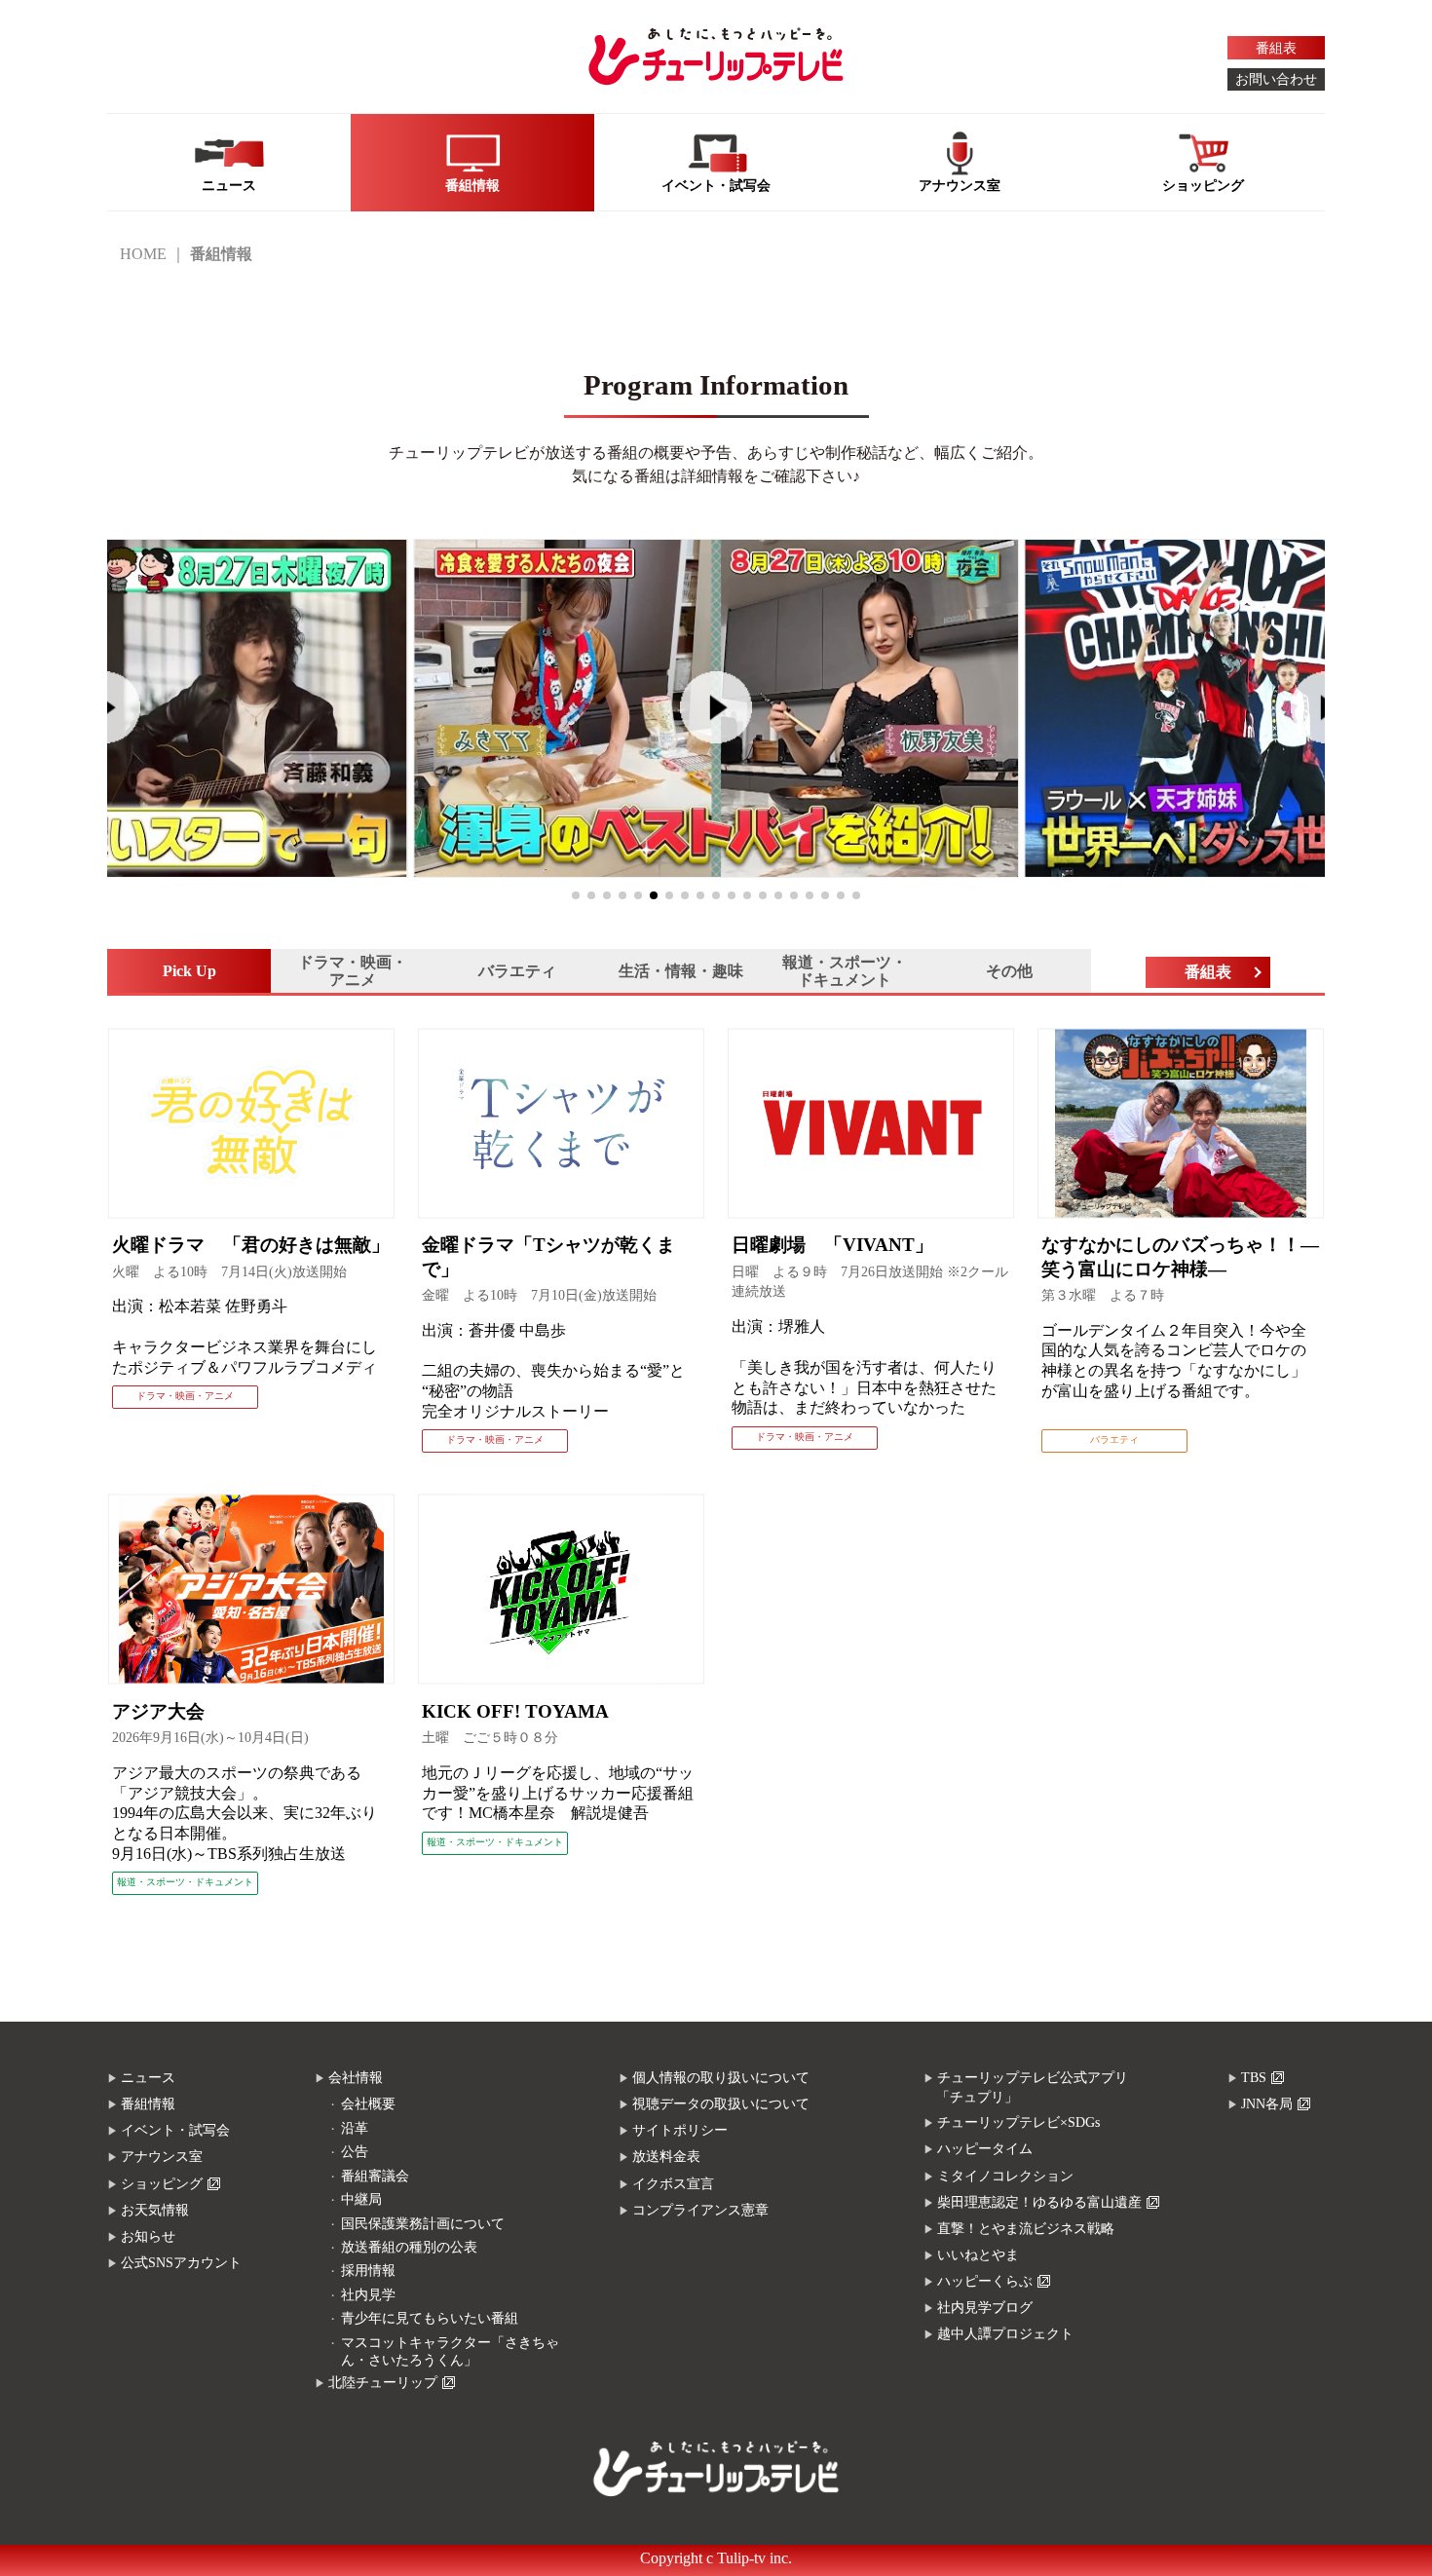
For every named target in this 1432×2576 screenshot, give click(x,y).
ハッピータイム (985, 2149)
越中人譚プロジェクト (1005, 2334)
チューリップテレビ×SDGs (1018, 2122)
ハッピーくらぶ (985, 2281)
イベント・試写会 (175, 2130)
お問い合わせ (1276, 79)
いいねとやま (978, 2255)
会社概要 (368, 2104)
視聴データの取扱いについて (721, 2104)
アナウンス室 (162, 2157)
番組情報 (148, 2104)
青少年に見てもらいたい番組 (430, 2318)
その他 (1009, 971)
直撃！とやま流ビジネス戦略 (1026, 2229)
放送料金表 (666, 2157)
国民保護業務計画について (423, 2224)
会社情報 (356, 2078)
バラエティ (517, 971)
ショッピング (162, 2184)
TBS (1254, 2078)
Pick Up (189, 971)
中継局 (361, 2199)
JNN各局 (1267, 2104)
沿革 (355, 2128)
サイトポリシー (680, 2130)
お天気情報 (155, 2210)
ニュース (148, 2078)
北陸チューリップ (383, 2383)
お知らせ (148, 2236)
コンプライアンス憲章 (700, 2210)
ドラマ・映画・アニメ (353, 971)
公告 (355, 2152)
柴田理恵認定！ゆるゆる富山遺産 (1039, 2202)
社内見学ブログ (985, 2308)
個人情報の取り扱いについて (721, 2078)
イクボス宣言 (673, 2184)
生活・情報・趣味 (681, 971)
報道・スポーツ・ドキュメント (845, 971)
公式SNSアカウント (181, 2263)
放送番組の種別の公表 (409, 2247)
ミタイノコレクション (1005, 2176)
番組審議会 (375, 2176)
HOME (143, 254)
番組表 (1276, 48)
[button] (576, 895)
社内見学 (368, 2295)
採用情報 (368, 2271)
